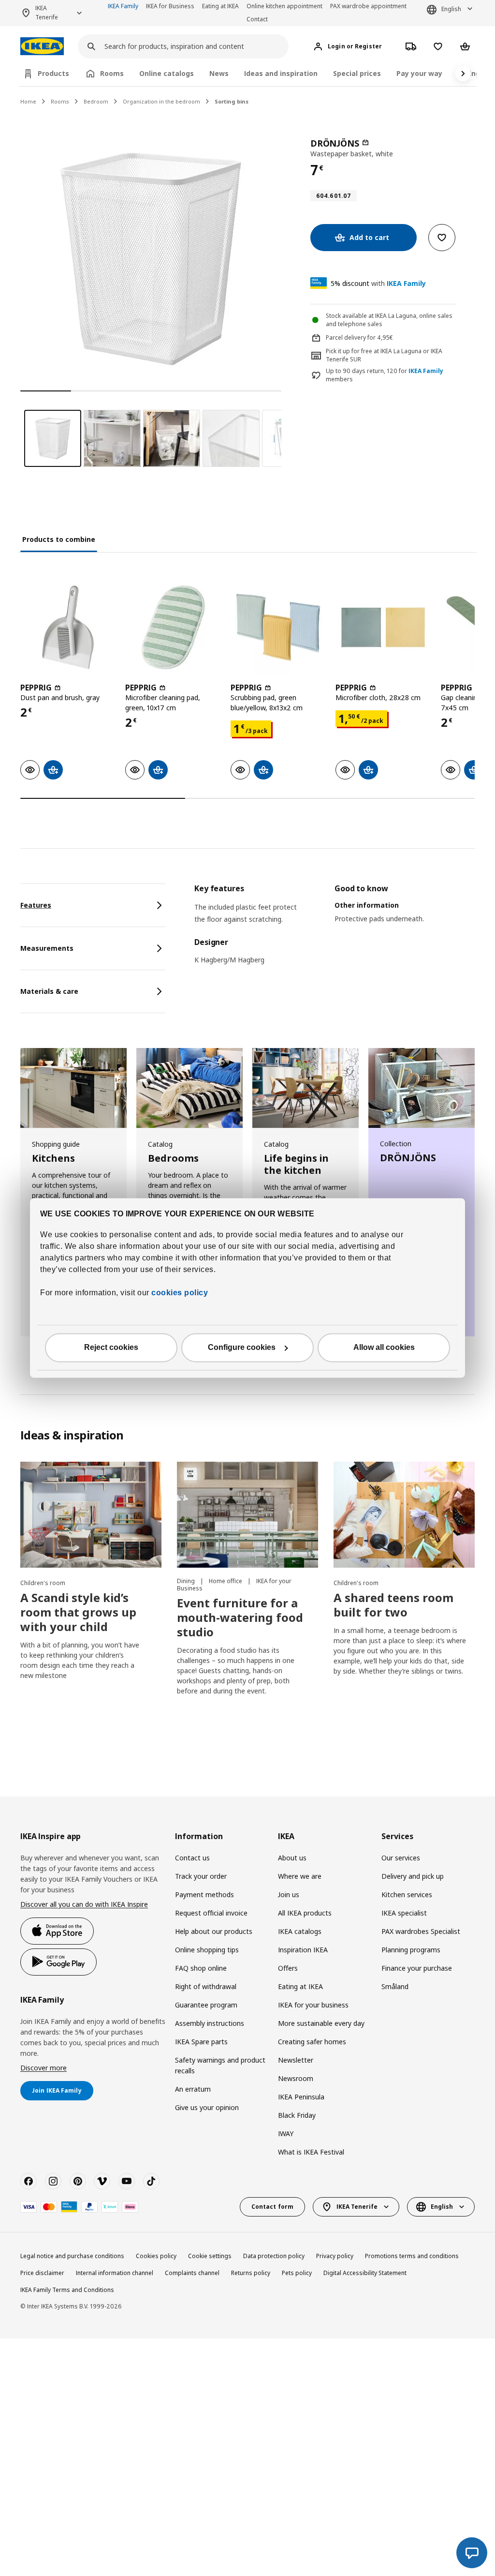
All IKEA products (305, 1913)
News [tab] (219, 73)
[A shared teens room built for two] (404, 1515)
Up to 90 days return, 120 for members (385, 375)
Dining (187, 1581)
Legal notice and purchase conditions (72, 2256)
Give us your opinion (207, 2107)
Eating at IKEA (220, 6)
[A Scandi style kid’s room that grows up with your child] (91, 1515)
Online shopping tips (207, 1950)
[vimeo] (102, 2181)
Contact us (192, 1858)
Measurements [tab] (47, 948)
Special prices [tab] (357, 73)
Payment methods (204, 1895)
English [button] (451, 9)
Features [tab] (36, 905)
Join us (289, 1895)
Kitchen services (407, 1895)
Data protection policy (274, 2256)
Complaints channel (192, 2273)
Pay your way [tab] (419, 73)
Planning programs (411, 1950)
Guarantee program (206, 2005)
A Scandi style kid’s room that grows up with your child (78, 1612)
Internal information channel (115, 2273)
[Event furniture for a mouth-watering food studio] (247, 1515)
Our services (401, 1858)
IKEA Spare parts (201, 2042)
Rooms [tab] (112, 73)
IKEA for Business (170, 6)
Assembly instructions (210, 2023)
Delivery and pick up (413, 1876)
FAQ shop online (201, 1968)
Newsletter (296, 2060)
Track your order (201, 1876)
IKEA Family (123, 6)
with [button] (378, 283)
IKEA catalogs (300, 1931)
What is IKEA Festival (311, 2152)
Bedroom (96, 101)
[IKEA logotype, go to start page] (42, 46)
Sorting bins (232, 101)
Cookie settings (210, 2256)
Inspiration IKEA (303, 1950)
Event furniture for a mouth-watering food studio (240, 1617)
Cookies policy (156, 2256)
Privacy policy (335, 2256)
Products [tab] (53, 73)
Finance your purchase (417, 1968)
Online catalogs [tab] (167, 73)
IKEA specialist (404, 1913)
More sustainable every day (321, 2023)
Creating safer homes (312, 2042)
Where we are (300, 1876)
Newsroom (296, 2078)
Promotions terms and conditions (412, 2256)
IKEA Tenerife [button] (47, 13)
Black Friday (297, 2115)
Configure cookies (242, 1348)
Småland (395, 1986)
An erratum (193, 2089)
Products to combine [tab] (59, 539)
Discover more (44, 2068)
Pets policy (297, 2273)
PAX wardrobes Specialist (421, 1931)
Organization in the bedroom (161, 101)
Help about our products (214, 1931)
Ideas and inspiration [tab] (281, 73)
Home (28, 101)
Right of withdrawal (206, 1986)
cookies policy (180, 1293)
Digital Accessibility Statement (365, 2273)
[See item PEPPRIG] (68, 627)
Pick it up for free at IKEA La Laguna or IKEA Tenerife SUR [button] (384, 355)
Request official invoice (211, 1913)
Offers (288, 1968)
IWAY (286, 2134)
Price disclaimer (42, 2273)
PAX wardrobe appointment (368, 6)
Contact (257, 19)
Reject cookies (111, 1348)
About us (292, 1858)
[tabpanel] (335, 930)
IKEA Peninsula (301, 2097)
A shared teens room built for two (393, 1605)
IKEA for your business (313, 2005)
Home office (226, 1581)
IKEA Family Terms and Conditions (67, 2290)
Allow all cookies (384, 1348)
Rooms (60, 101)
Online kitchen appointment (284, 6)
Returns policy (251, 2273)
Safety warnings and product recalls (220, 2065)
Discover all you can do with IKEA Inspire (84, 1904)
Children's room (43, 1583)
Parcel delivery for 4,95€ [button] (359, 337)
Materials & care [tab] (49, 991)
